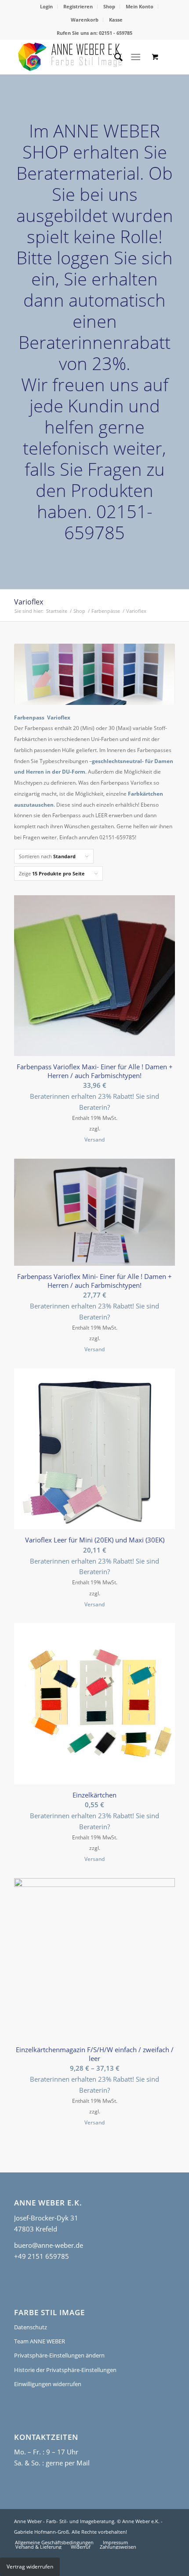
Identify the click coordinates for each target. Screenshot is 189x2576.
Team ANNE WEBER (40, 2341)
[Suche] (114, 57)
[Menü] (136, 57)
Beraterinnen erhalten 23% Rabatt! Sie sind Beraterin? (94, 1102)
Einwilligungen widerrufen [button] (48, 2384)
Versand (94, 1140)
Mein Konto (140, 6)
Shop (109, 6)
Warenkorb (85, 20)
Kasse (116, 20)
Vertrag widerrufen (30, 2567)
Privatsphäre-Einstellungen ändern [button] (59, 2355)
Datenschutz (31, 2327)
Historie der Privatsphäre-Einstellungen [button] (65, 2370)
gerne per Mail (68, 2463)
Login (46, 6)
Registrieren (78, 6)
